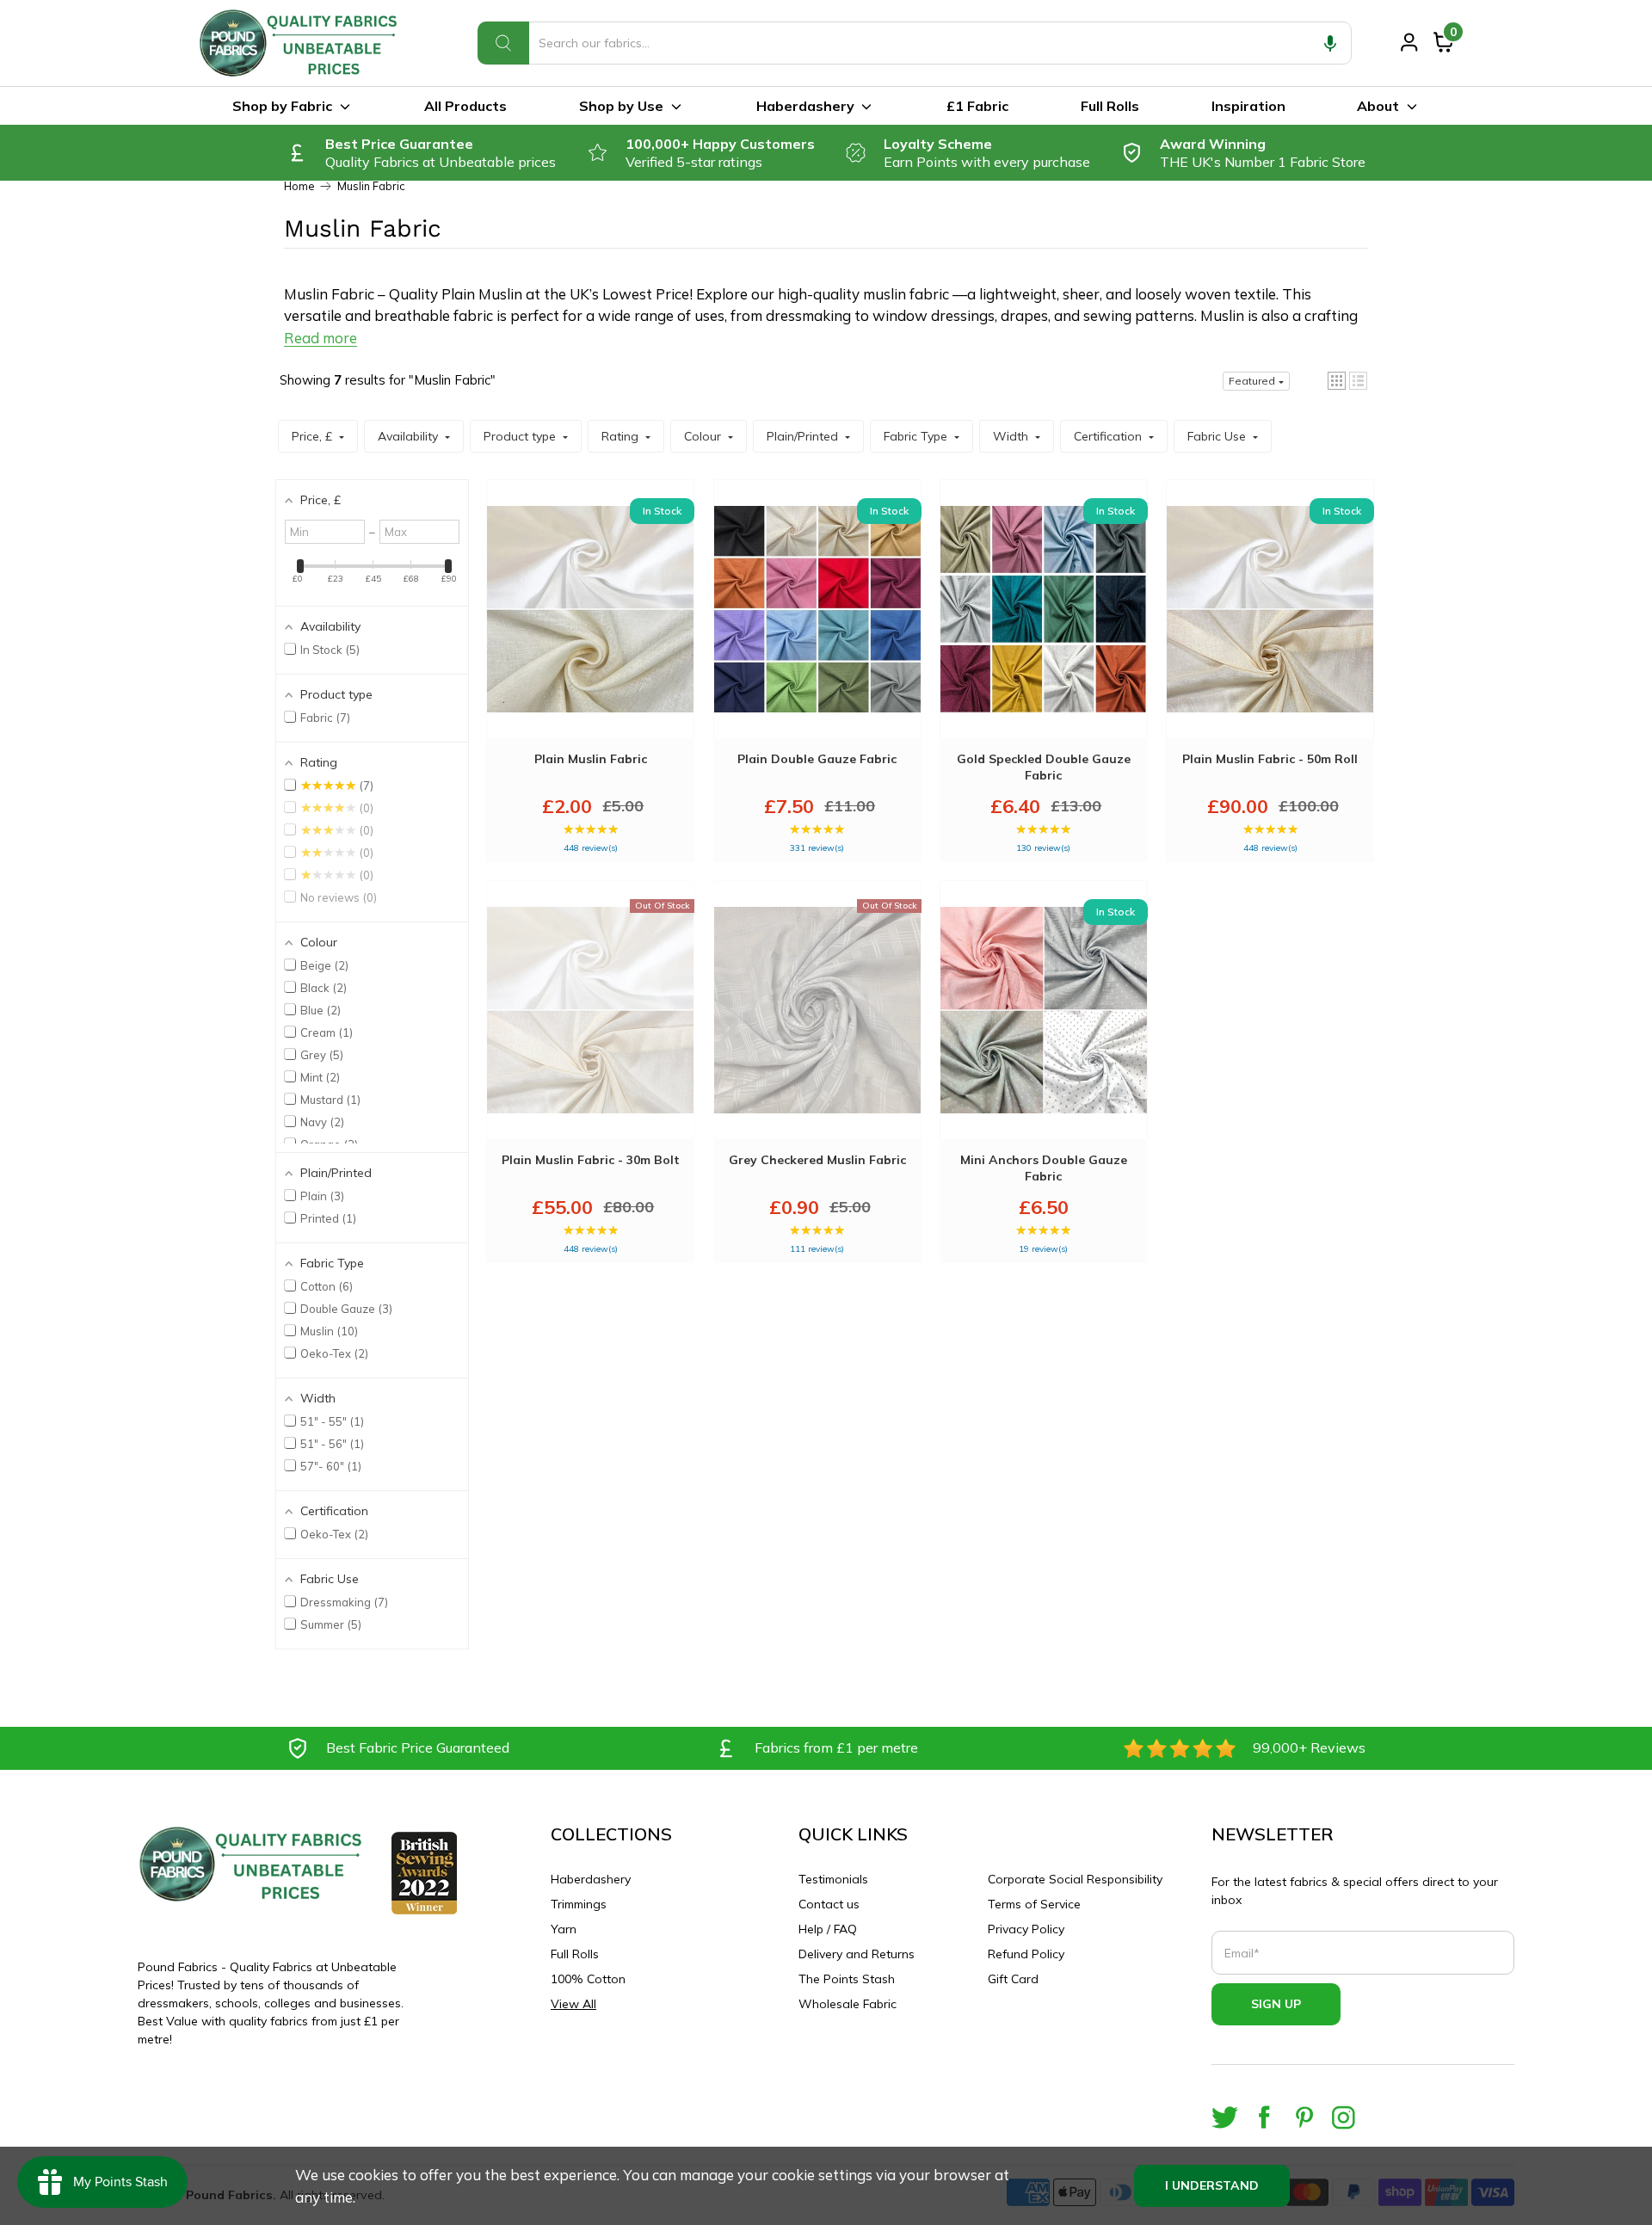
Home (299, 186)
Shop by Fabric (282, 106)
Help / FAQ (828, 1929)
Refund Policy (1026, 1954)
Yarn (564, 1929)
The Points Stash (847, 1979)
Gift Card (1013, 1979)
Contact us (829, 1904)
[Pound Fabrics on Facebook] (1264, 2117)
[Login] (1409, 42)
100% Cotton (588, 1979)
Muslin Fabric (371, 186)
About (1378, 106)
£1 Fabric (977, 106)
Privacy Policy (1026, 1929)
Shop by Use (621, 106)
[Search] (503, 43)
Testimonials (833, 1879)
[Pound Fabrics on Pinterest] (1304, 2117)
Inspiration (1248, 106)
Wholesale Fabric (848, 2004)
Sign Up (1276, 2004)
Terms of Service (1034, 1904)
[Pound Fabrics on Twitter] (1225, 2117)
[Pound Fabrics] (301, 43)
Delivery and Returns (857, 1954)
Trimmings (579, 1904)
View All (573, 2004)
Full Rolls (1110, 106)
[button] (1330, 43)
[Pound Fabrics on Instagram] (1344, 2117)
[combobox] (915, 43)
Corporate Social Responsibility (1075, 1879)
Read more (321, 338)
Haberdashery (805, 106)
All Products (465, 106)
